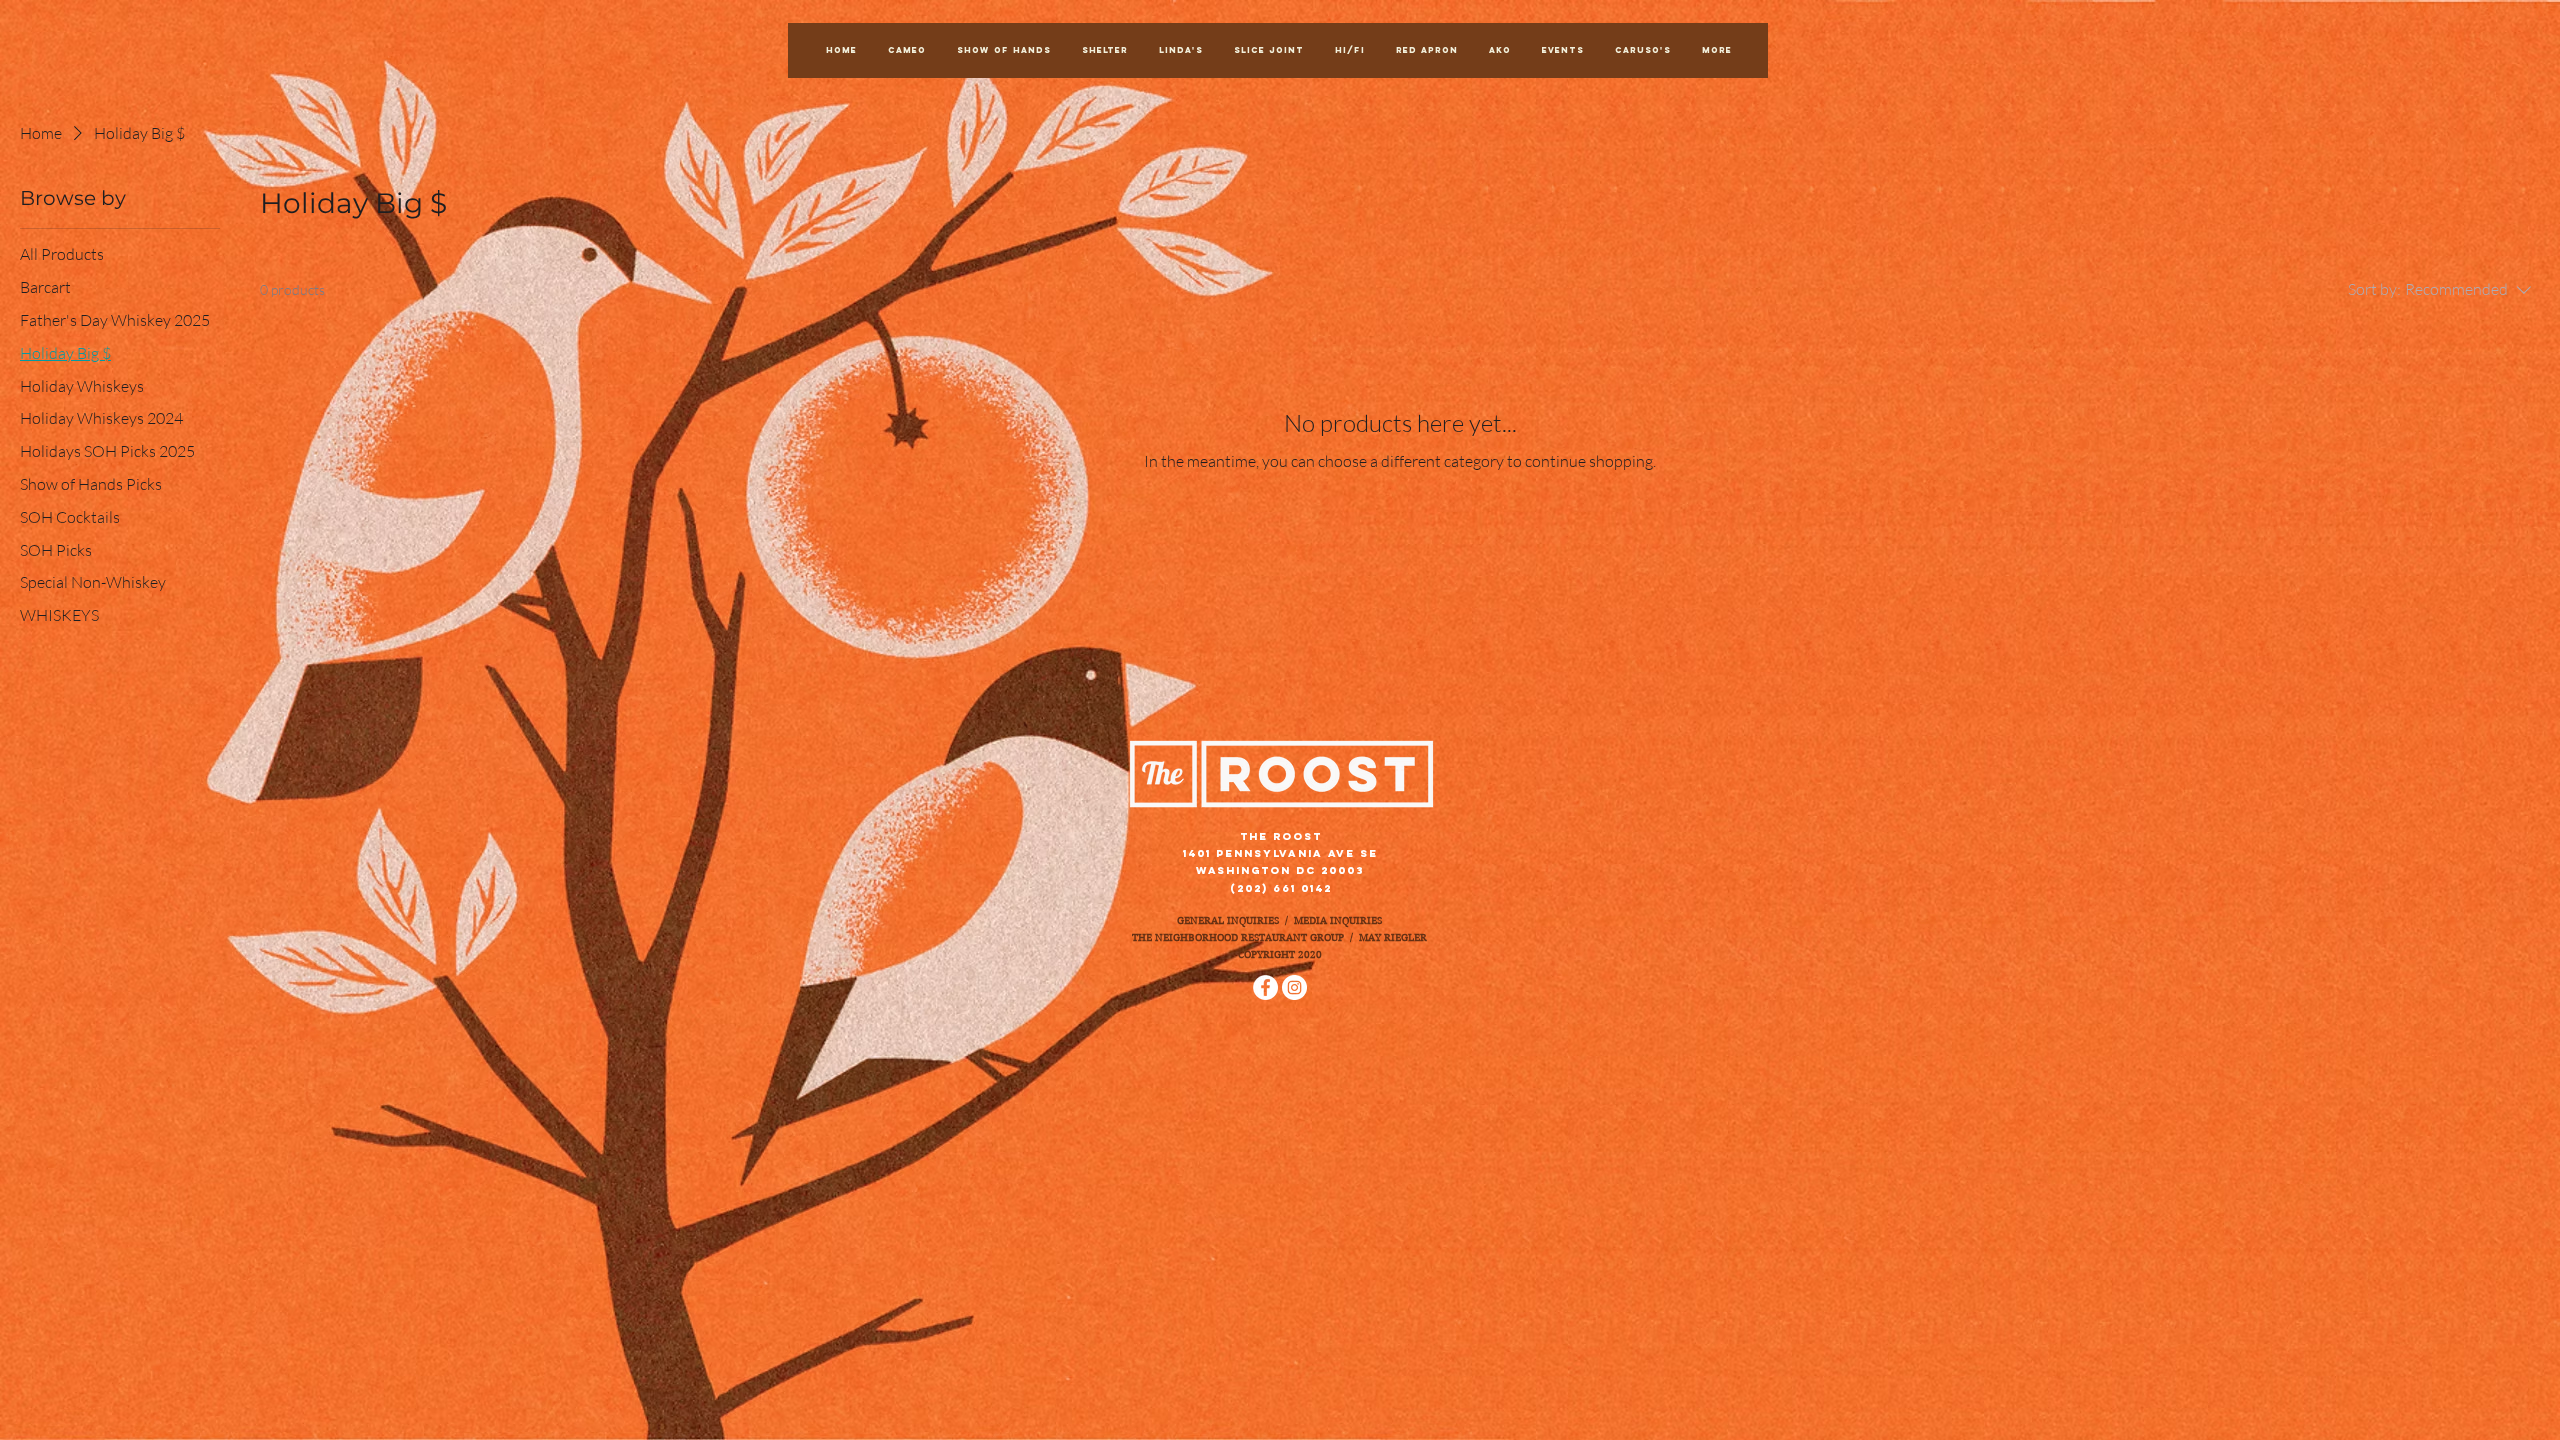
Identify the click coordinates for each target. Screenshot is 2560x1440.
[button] (1562, 50)
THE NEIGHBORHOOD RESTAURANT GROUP (1238, 937)
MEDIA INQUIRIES (1338, 920)
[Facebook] (1265, 987)
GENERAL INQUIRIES (1228, 920)
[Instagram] (1294, 987)
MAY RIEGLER (1393, 937)
